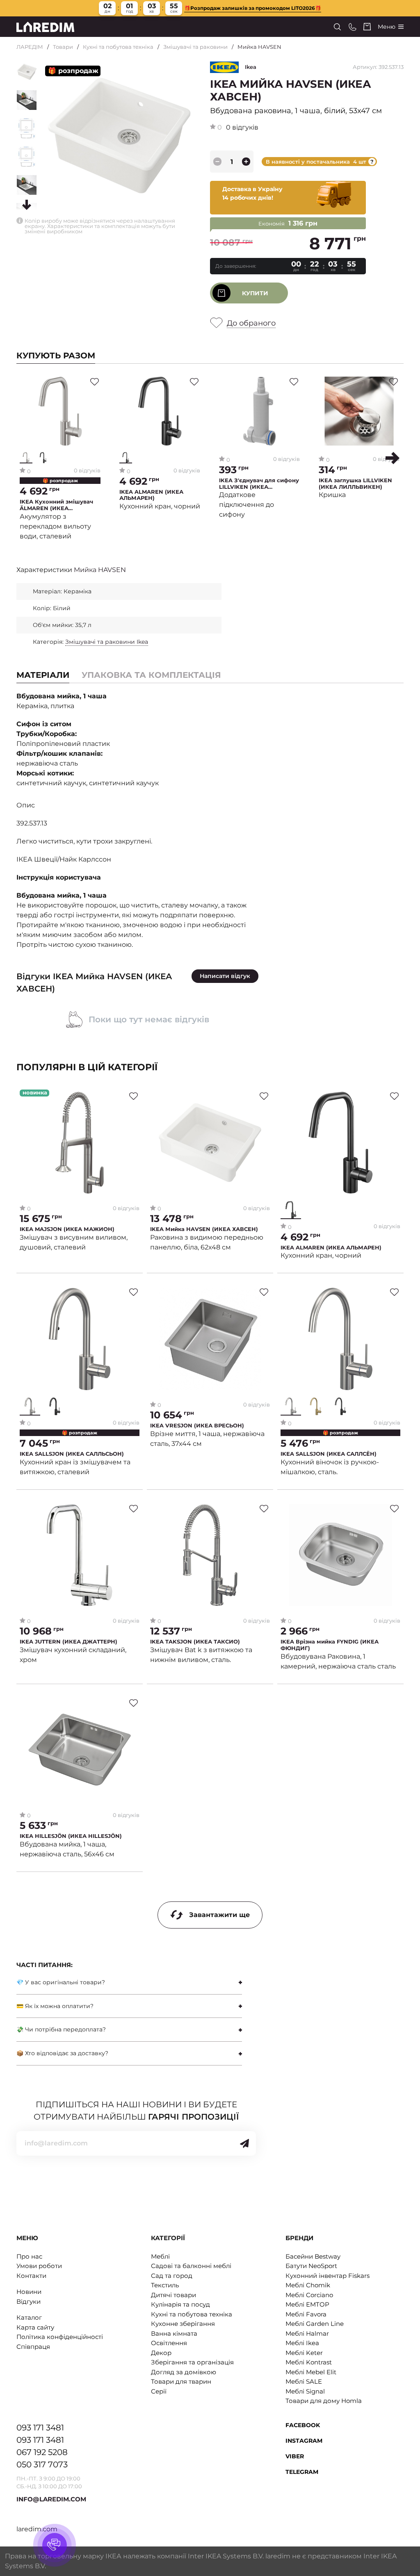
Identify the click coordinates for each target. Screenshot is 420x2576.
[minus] (217, 162)
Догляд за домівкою (184, 2372)
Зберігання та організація (192, 2362)
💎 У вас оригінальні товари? (61, 1982)
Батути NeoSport (311, 2266)
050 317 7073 (42, 2464)
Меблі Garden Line (315, 2324)
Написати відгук (225, 976)
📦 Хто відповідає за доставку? (62, 2053)
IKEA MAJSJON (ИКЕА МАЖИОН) (67, 1229)
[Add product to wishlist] (95, 382)
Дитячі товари (173, 2295)
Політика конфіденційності (60, 2337)
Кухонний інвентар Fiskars (328, 2276)
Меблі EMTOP (307, 2304)
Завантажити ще (219, 1915)
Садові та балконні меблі (191, 2266)
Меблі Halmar (307, 2333)
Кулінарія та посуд (180, 2304)
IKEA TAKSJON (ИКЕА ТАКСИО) (195, 1642)
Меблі (160, 2256)
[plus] (246, 162)
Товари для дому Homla (324, 2401)
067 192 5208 (42, 2452)
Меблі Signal (305, 2391)
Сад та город (172, 2276)
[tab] (151, 675)
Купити (255, 293)
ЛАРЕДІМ (30, 47)
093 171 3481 (40, 2428)
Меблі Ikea (302, 2343)
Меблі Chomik (308, 2285)
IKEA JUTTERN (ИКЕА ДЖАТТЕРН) (68, 1642)
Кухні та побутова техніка (118, 47)
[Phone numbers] (353, 27)
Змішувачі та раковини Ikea (107, 642)
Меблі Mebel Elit (311, 2372)
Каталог (29, 2317)
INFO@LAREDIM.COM (51, 2499)
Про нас (29, 2256)
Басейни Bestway (313, 2256)
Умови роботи (39, 2266)
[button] (393, 458)
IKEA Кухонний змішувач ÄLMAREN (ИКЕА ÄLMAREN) (56, 505)
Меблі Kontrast (309, 2362)
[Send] (244, 2143)
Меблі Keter (304, 2353)
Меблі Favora (306, 2314)
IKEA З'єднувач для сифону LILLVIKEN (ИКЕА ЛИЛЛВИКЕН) (259, 484)
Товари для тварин (181, 2381)
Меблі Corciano (309, 2295)
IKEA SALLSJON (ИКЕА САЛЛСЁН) (329, 1454)
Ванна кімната (174, 2333)
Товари (63, 47)
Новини (29, 2292)
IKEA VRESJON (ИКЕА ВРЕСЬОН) (197, 1426)
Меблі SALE (304, 2381)
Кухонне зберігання (183, 2324)
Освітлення (169, 2343)
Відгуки (29, 2301)
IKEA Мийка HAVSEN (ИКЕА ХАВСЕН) (204, 1229)
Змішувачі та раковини (195, 47)
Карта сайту (35, 2327)
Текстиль (165, 2285)
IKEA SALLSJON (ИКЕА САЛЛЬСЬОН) (72, 1454)
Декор (161, 2353)
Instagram (304, 2441)
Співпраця (33, 2347)
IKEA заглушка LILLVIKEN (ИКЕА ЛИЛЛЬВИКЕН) (355, 484)
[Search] (337, 27)
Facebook (303, 2425)
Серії (159, 2391)
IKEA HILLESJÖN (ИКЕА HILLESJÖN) (71, 1836)
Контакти (31, 2276)
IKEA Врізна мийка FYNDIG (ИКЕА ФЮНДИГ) (330, 1645)
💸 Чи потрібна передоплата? (61, 2029)
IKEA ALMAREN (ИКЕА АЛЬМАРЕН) (151, 495)
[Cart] (367, 27)
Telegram (302, 2472)
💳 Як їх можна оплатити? (55, 2006)
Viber (295, 2456)
